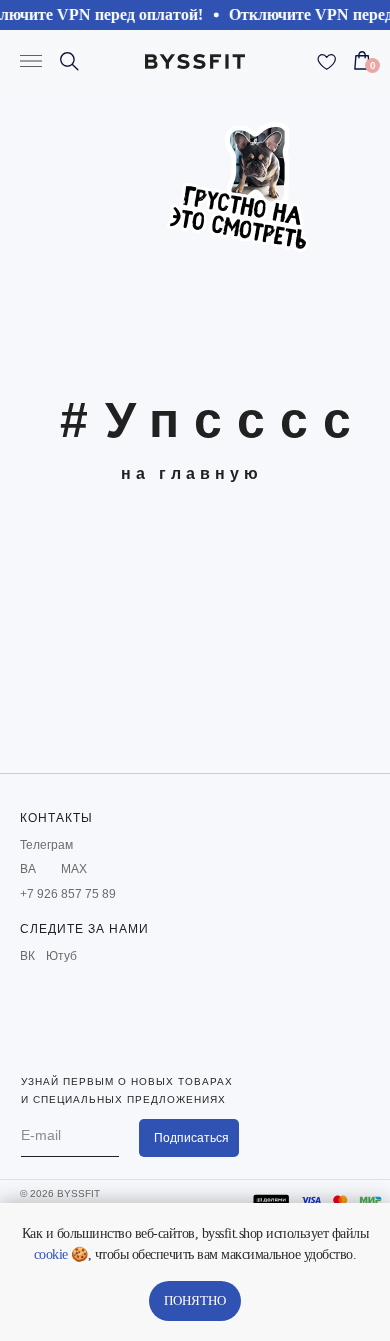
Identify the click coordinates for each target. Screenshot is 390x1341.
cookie (51, 1254)
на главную (192, 473)
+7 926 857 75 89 (68, 894)
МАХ (74, 869)
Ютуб (61, 956)
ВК (27, 956)
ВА (28, 869)
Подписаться (191, 1138)
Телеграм (46, 845)
